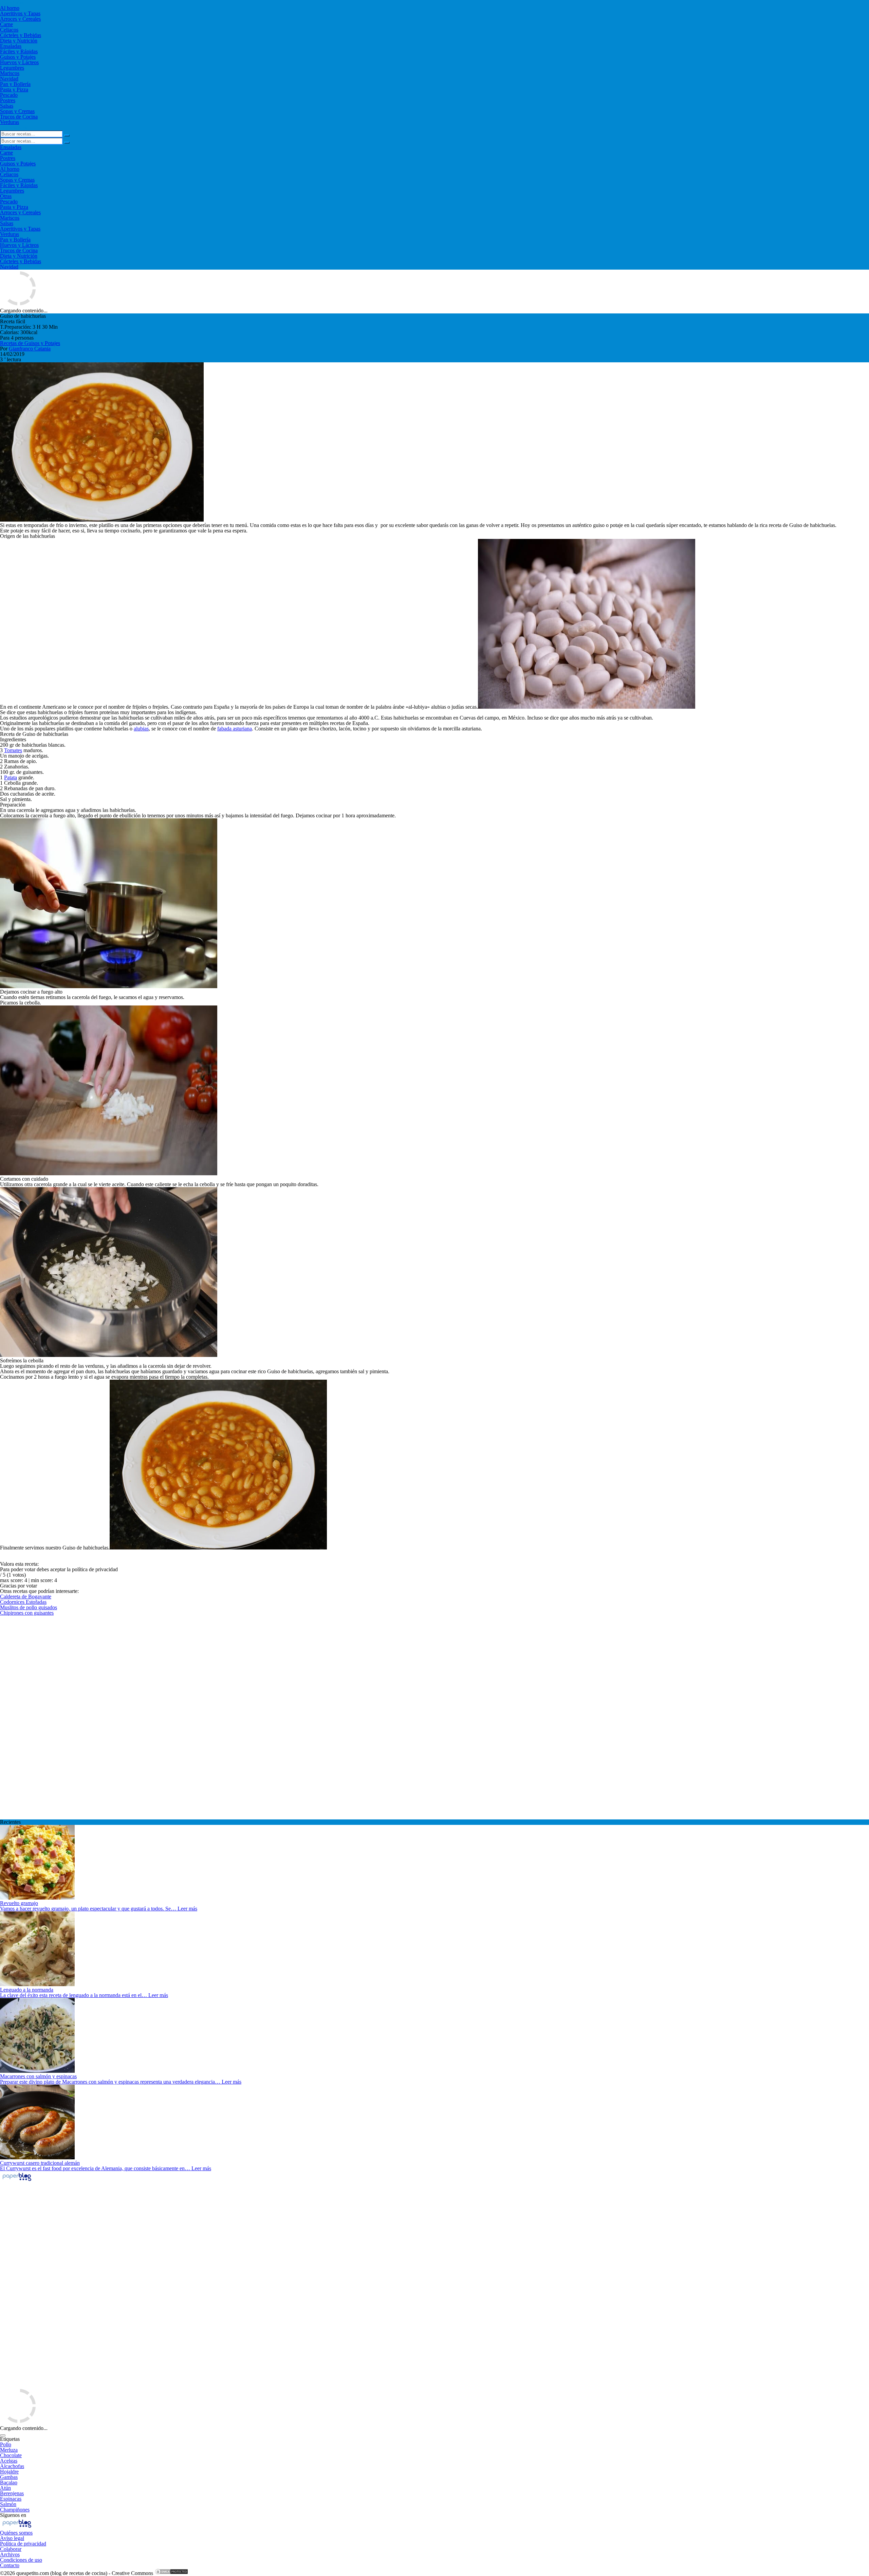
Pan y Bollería (15, 84)
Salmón (8, 2504)
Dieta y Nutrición (19, 41)
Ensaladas (11, 46)
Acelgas (9, 2461)
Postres (8, 100)
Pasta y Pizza (14, 89)
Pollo (6, 2444)
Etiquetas (10, 2439)
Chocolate (11, 2455)
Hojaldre (9, 2472)
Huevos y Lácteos (19, 62)
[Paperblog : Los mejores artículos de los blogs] (17, 2181)
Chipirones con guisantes (27, 1613)
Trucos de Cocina (19, 117)
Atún (5, 2488)
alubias (141, 729)
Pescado (9, 95)
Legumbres (12, 68)
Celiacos (9, 30)
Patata (11, 777)
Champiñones (15, 2510)
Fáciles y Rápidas (19, 51)
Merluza (9, 2450)
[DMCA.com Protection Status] (171, 2573)
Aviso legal (12, 2538)
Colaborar (11, 2549)
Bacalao (9, 2482)
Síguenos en (13, 2515)
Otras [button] (6, 196)
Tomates (13, 750)
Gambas (9, 2477)
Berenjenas (12, 2493)
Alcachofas (12, 2466)
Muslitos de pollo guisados (29, 1607)
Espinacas (11, 2499)
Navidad (9, 79)
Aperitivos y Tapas (20, 13)
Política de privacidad (23, 2544)
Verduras (10, 122)
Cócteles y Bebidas (21, 35)
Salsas (7, 106)
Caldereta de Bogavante (26, 1597)
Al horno (10, 8)
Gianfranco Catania (30, 349)
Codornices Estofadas (23, 1602)
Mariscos (10, 73)
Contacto (10, 2565)
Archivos (10, 2554)
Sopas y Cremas (17, 111)
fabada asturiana (235, 729)
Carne (6, 24)
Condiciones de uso (21, 2560)
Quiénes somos (16, 2533)
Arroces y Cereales (20, 19)
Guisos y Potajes (18, 57)
